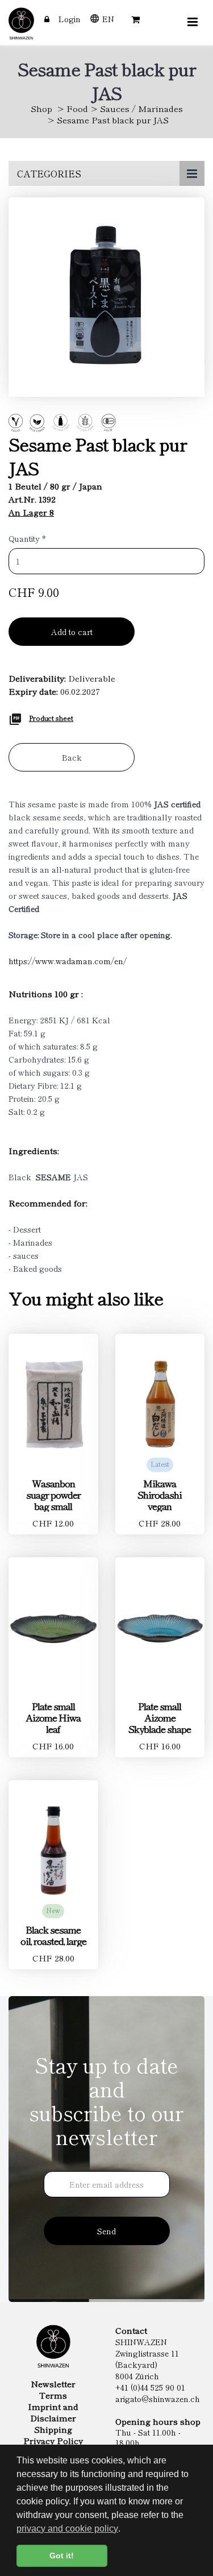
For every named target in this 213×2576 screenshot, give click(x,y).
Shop (41, 108)
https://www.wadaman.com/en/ (68, 961)
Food (77, 108)
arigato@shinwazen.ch (158, 2399)
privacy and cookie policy (67, 2529)
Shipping (53, 2429)
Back (72, 757)
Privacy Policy (53, 2441)
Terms (53, 2395)
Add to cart (72, 632)
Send (106, 2231)
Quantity (27, 538)
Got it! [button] (62, 2556)
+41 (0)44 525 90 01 (150, 2387)
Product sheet (51, 718)
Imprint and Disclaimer (53, 2412)
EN (108, 19)
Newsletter (53, 2384)
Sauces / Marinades (141, 108)
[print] (15, 717)
